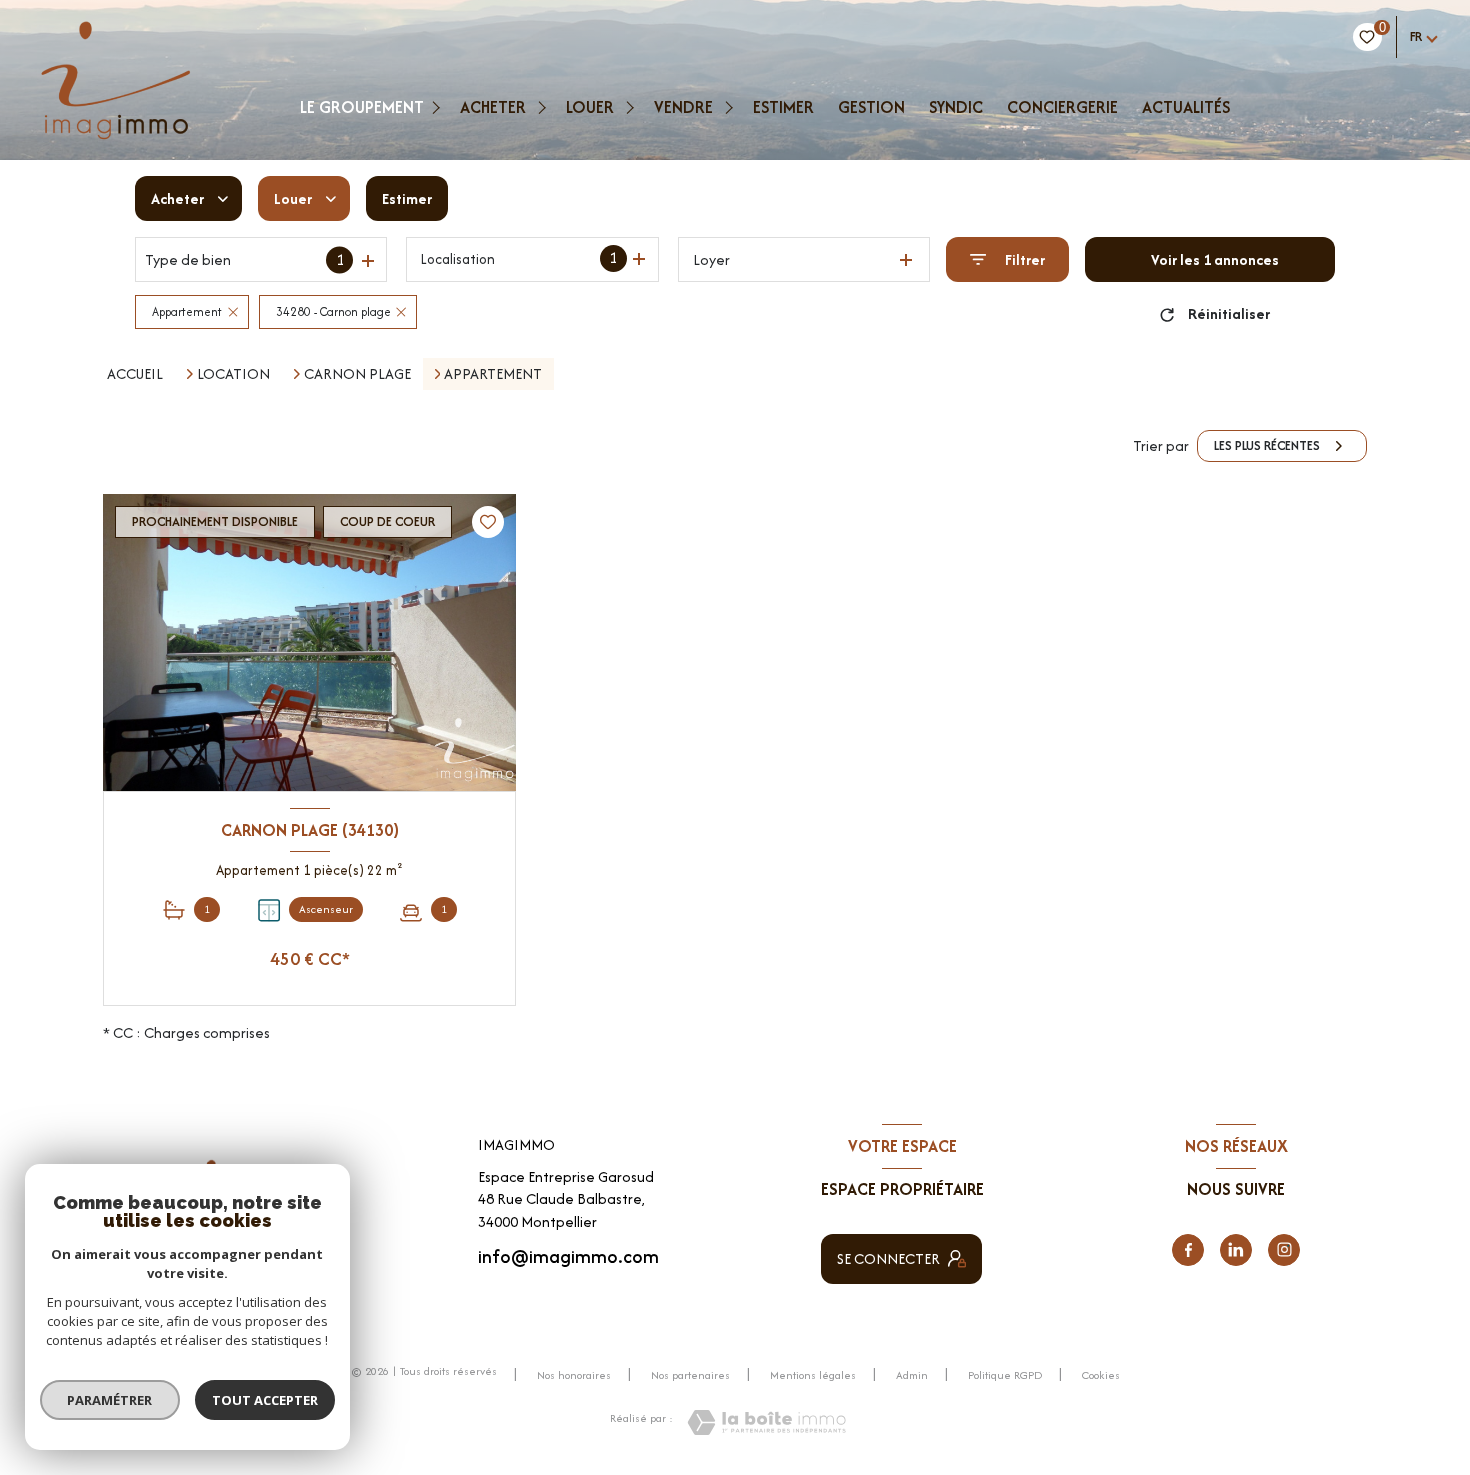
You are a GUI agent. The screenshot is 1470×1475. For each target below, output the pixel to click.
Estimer (407, 198)
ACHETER (493, 107)
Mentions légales (813, 1375)
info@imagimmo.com (568, 1256)
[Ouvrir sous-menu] (438, 106)
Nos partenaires (690, 1375)
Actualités (1186, 107)
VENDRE (683, 107)
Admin (912, 1375)
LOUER (590, 107)
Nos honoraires (574, 1375)
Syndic (956, 107)
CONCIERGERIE (1062, 107)
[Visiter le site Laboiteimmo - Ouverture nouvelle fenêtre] (766, 1422)
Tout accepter (265, 1400)
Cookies (1101, 1376)
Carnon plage (357, 374)
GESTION (871, 107)
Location (233, 374)
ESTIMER (783, 107)
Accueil (135, 373)
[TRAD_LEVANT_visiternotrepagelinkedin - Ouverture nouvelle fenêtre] (1236, 1250)
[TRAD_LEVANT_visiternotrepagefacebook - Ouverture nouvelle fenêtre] (1188, 1250)
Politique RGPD (1005, 1375)
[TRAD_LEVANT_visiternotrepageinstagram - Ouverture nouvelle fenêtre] (1284, 1250)
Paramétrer (110, 1400)
